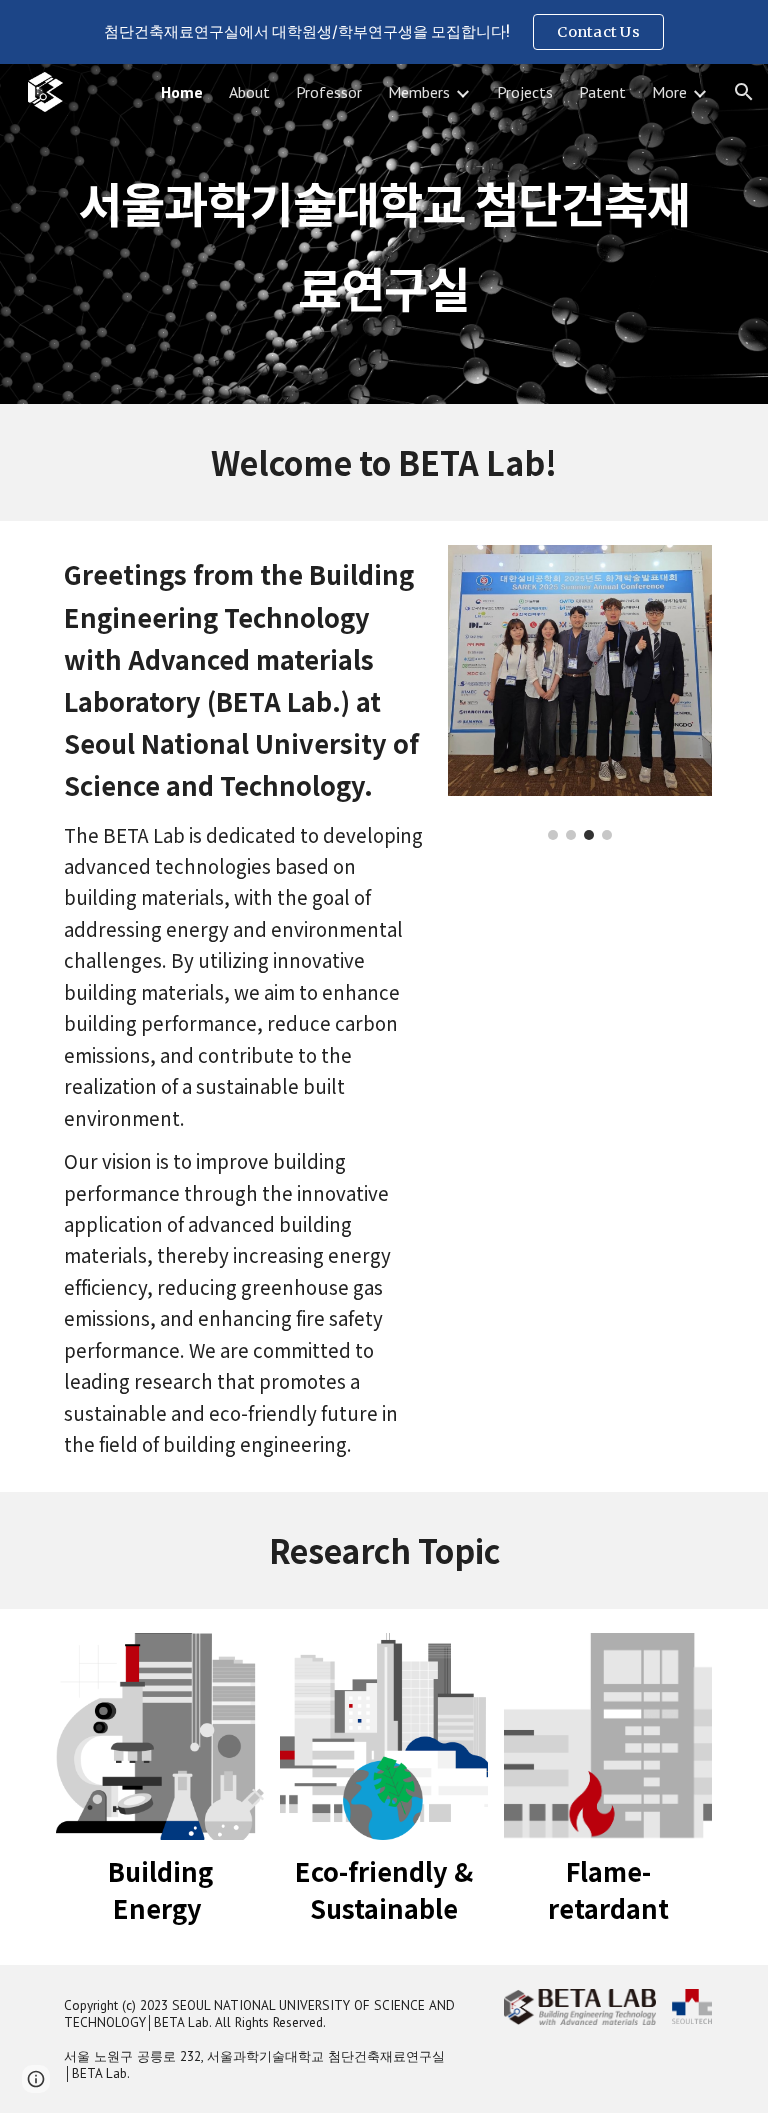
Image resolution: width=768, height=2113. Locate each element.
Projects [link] (525, 92)
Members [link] (419, 92)
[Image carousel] (579, 692)
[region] (384, 32)
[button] (744, 92)
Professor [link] (329, 92)
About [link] (249, 92)
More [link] (669, 92)
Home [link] (182, 92)
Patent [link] (602, 92)
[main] (383, 234)
